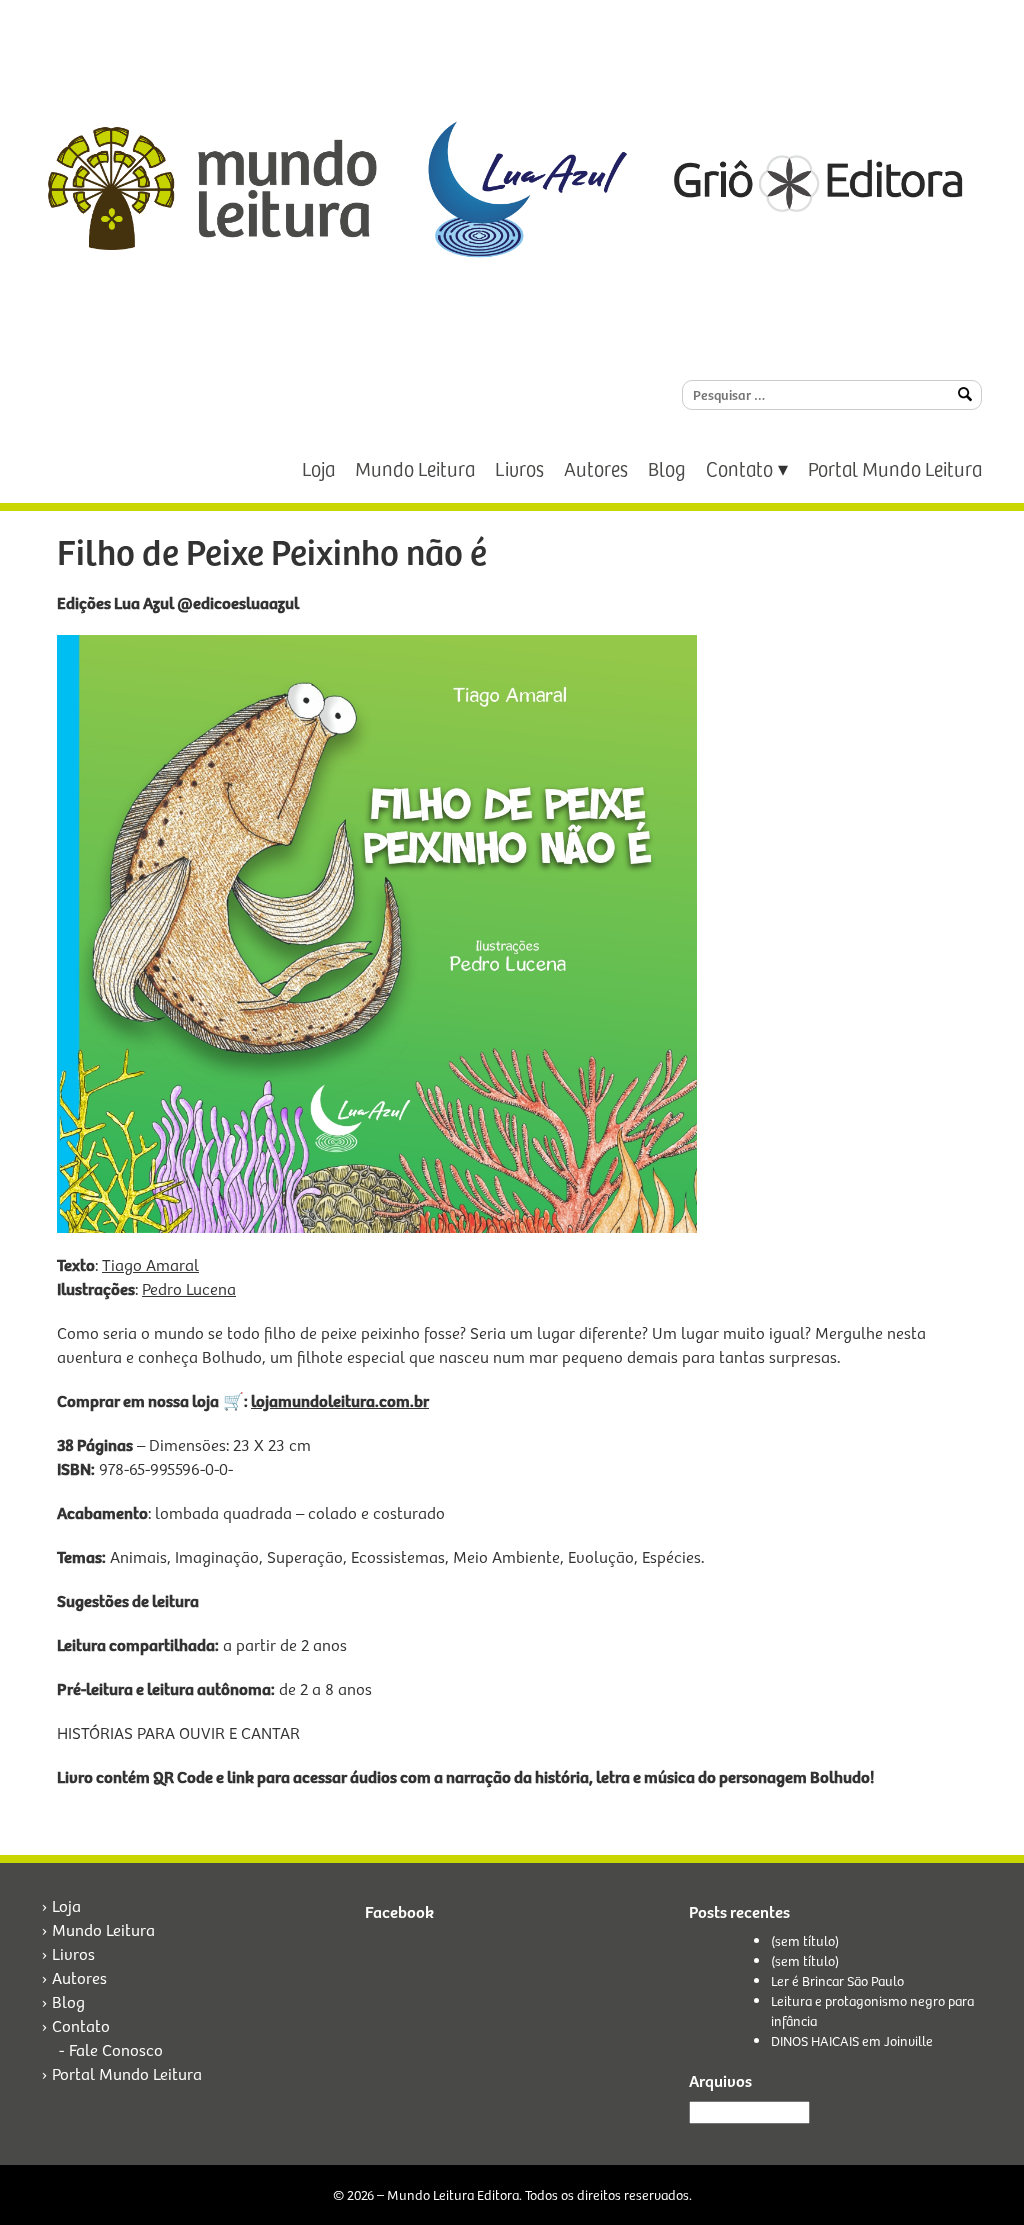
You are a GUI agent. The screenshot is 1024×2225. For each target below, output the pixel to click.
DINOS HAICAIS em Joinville (852, 2040)
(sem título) (805, 1940)
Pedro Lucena (189, 1288)
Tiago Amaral (150, 1264)
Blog (667, 468)
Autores (596, 468)
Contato (739, 468)
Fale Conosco (116, 2049)
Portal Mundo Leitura (895, 468)
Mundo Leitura (415, 468)
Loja (318, 468)
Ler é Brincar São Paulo (837, 1980)
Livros (519, 468)
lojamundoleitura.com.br (340, 1400)
